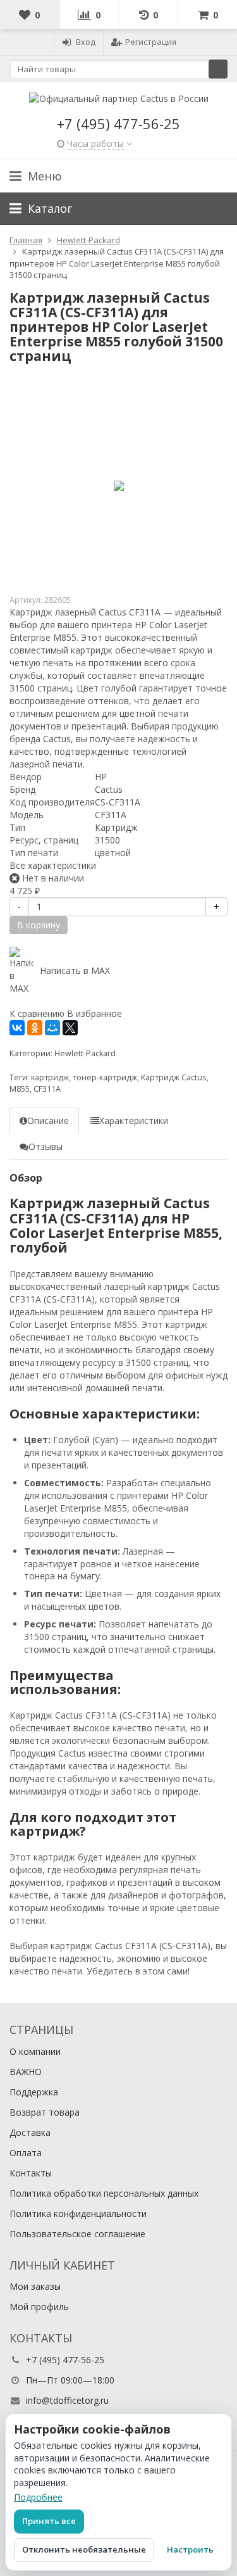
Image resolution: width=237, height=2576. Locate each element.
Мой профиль (39, 2307)
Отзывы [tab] (46, 1146)
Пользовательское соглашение (77, 2234)
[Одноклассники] (35, 1028)
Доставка (30, 2132)
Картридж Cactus (174, 1077)
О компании (35, 2051)
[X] (70, 1028)
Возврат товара (45, 2112)
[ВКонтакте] (17, 1028)
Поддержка (34, 2092)
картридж (50, 1077)
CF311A (47, 1089)
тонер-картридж (105, 1077)
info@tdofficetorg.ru (67, 2400)
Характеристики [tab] (134, 1121)
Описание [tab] (48, 1121)
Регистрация (151, 42)
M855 (20, 1089)
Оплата (26, 2153)
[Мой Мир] (52, 1028)
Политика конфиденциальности (78, 2213)
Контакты (31, 2173)
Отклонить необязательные (84, 2549)
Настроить (190, 2549)
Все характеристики (53, 865)
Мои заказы (35, 2286)
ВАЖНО (26, 2072)
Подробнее (38, 2497)
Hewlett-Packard (85, 1053)
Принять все (49, 2521)
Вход (86, 42)
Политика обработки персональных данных (104, 2193)
